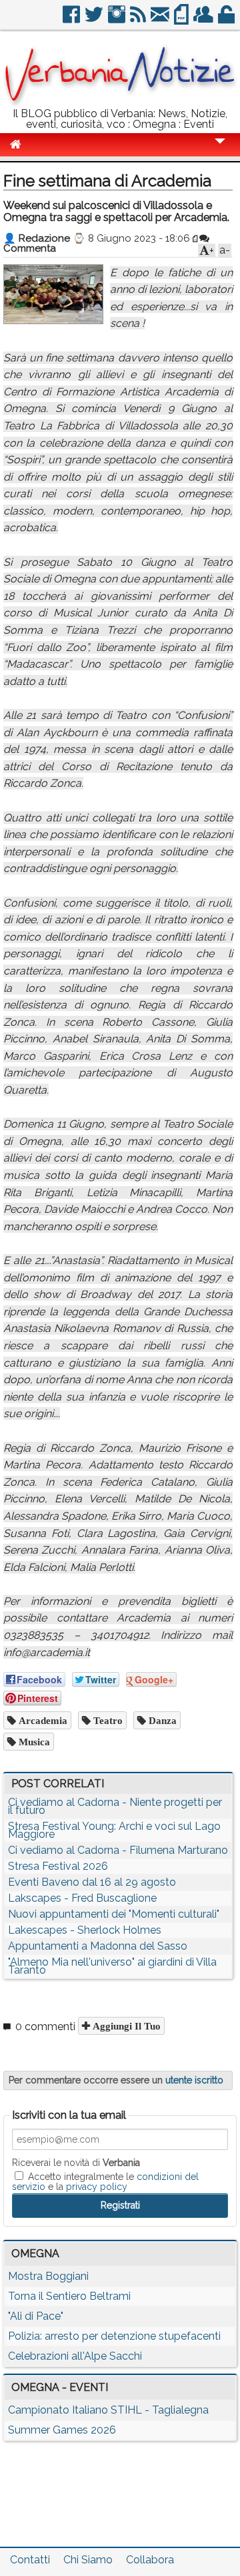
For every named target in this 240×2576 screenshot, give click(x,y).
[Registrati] (204, 20)
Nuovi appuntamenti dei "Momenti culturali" (114, 1914)
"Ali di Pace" (36, 2316)
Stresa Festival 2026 (58, 1866)
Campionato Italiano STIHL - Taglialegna (108, 2410)
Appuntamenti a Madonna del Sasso (98, 1946)
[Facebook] (72, 20)
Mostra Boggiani (48, 2276)
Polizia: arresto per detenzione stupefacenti (114, 2336)
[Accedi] (227, 20)
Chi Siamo (88, 2560)
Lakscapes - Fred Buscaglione (82, 1898)
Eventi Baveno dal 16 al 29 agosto (92, 1882)
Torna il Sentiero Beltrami (69, 2296)
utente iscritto (194, 2080)
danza (161, 1720)
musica (33, 1742)
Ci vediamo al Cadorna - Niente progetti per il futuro (115, 1806)
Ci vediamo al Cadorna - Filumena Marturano (118, 1850)
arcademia (42, 1720)
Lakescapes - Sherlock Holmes (85, 1930)
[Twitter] (95, 20)
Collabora (150, 2560)
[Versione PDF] (182, 20)
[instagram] (118, 20)
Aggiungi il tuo (125, 2026)
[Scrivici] (161, 20)
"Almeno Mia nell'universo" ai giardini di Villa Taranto (112, 1966)
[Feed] (139, 20)
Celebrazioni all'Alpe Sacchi (75, 2356)
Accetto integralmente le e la (105, 2181)
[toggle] (220, 150)
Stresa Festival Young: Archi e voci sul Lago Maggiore (114, 1830)
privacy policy (97, 2187)
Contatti (30, 2560)
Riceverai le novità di (76, 2163)
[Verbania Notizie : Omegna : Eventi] (120, 103)
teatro (107, 1720)
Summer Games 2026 (62, 2430)
